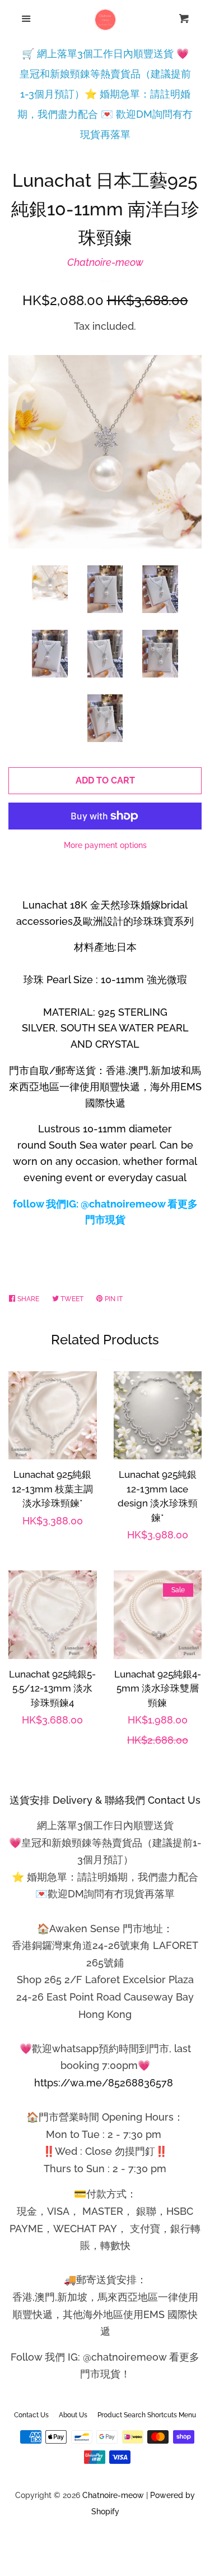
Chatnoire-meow (105, 262)
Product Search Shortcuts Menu (147, 2415)
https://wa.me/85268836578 (104, 2083)
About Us (73, 2415)
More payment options (105, 845)
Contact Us (31, 2415)
